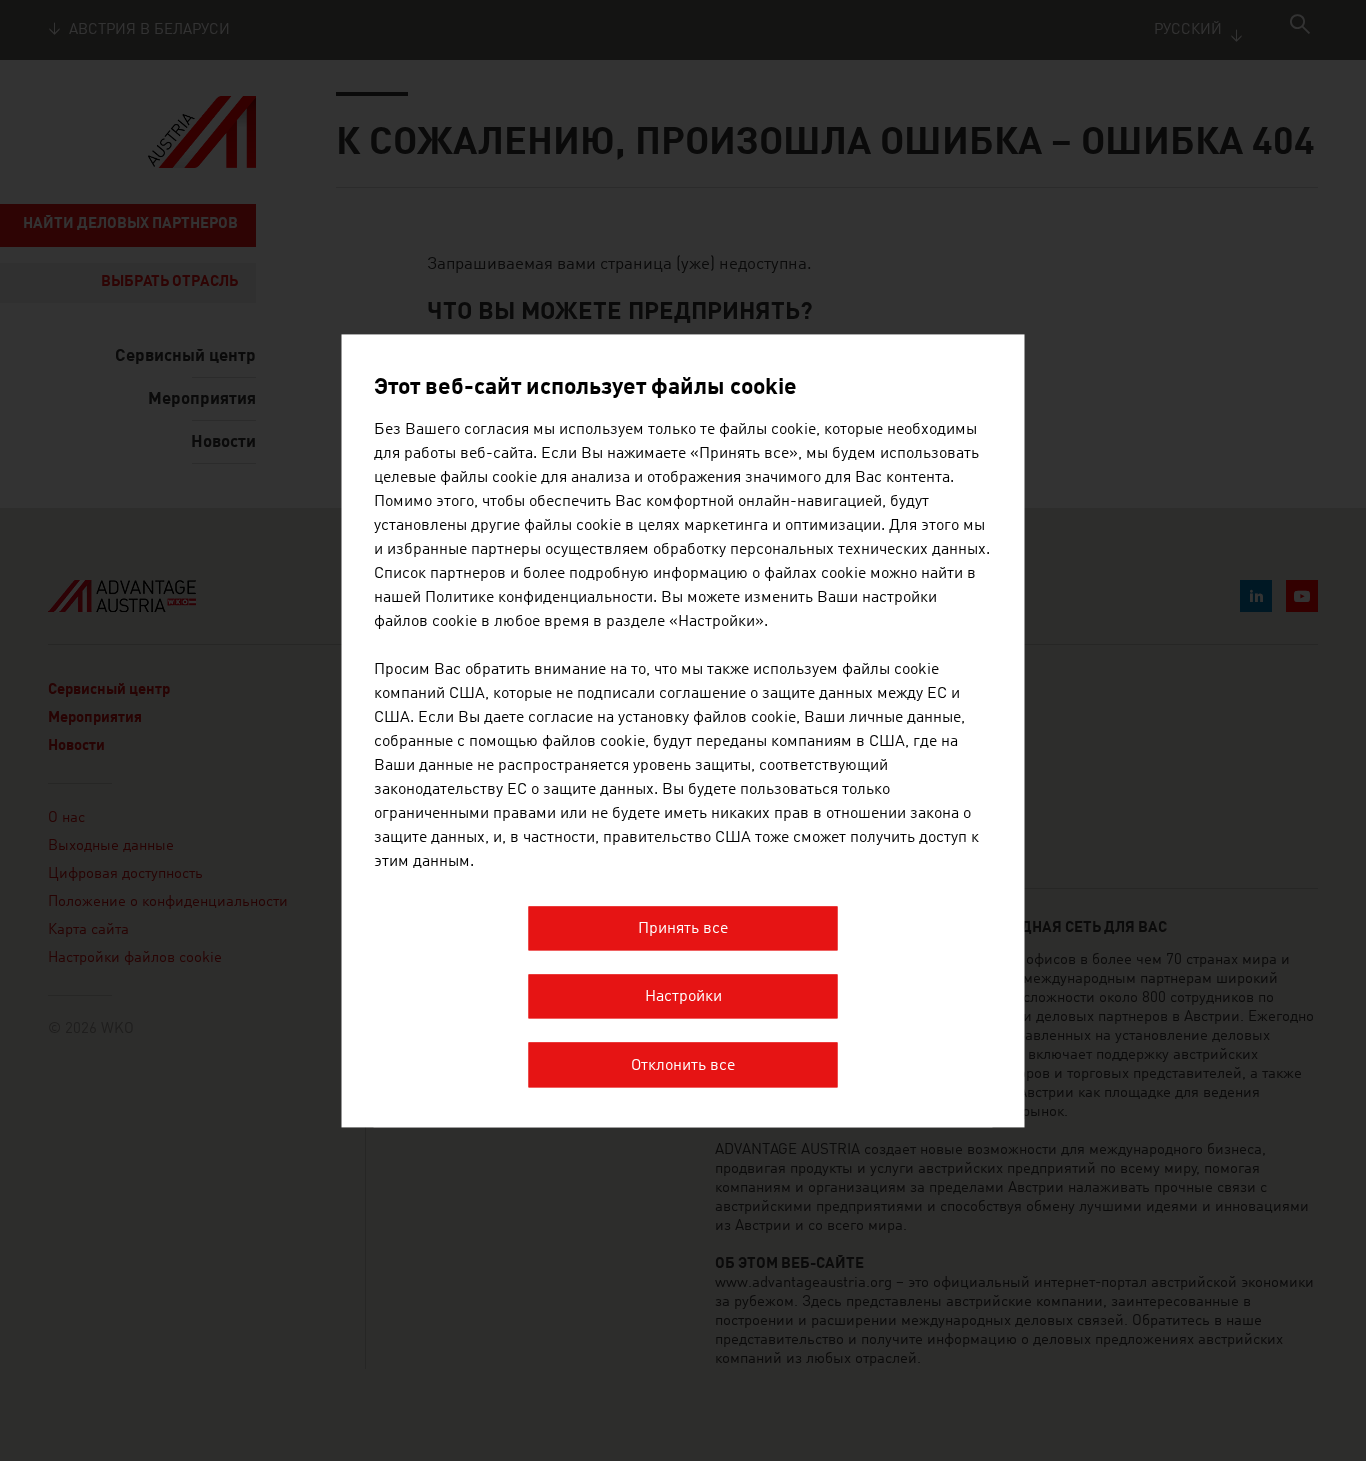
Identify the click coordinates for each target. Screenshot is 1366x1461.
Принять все (683, 929)
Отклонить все (683, 1066)
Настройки (683, 998)
